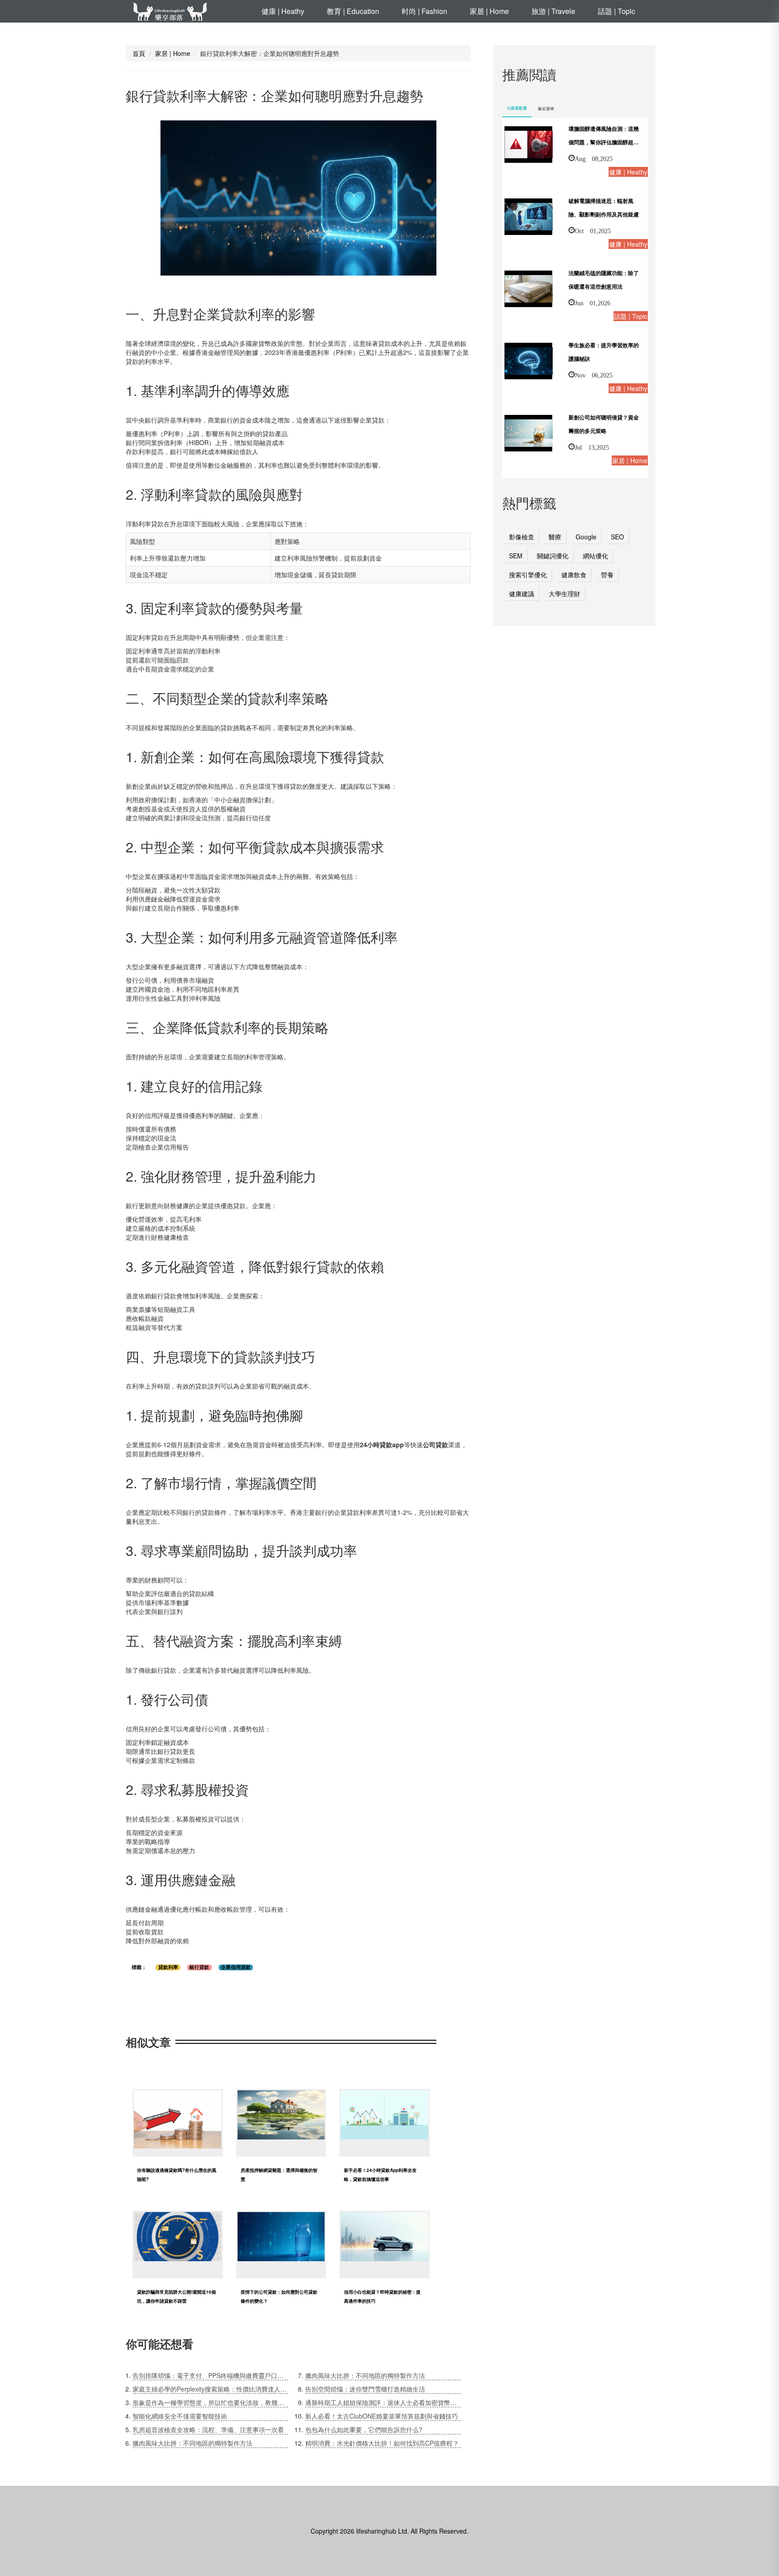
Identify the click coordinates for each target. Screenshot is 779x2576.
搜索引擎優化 (528, 575)
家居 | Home (489, 11)
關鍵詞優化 (553, 556)
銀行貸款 (199, 1967)
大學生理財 (564, 593)
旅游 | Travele (553, 11)
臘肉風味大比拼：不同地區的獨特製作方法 (192, 2443)
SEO (617, 537)
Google (586, 537)
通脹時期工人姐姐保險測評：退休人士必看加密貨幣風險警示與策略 (383, 2402)
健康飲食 (574, 575)
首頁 (139, 53)
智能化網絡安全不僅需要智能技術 (180, 2416)
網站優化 (596, 556)
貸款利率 (168, 1967)
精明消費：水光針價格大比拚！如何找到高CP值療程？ (382, 2443)
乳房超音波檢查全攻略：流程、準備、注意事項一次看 (208, 2429)
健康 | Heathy (283, 11)
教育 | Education (353, 11)
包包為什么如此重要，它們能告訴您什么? (364, 2429)
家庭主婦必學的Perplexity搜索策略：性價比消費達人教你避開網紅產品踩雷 (210, 2389)
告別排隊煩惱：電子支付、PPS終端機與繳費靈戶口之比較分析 (210, 2375)
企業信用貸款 (236, 1967)
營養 (607, 575)
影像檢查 (522, 537)
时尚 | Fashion (424, 11)
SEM (516, 556)
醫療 (555, 537)
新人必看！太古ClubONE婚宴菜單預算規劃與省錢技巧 (382, 2416)
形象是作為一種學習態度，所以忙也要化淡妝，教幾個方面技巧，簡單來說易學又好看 (210, 2402)
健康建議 (522, 593)
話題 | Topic (616, 11)
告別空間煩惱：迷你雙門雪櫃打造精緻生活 (365, 2389)
